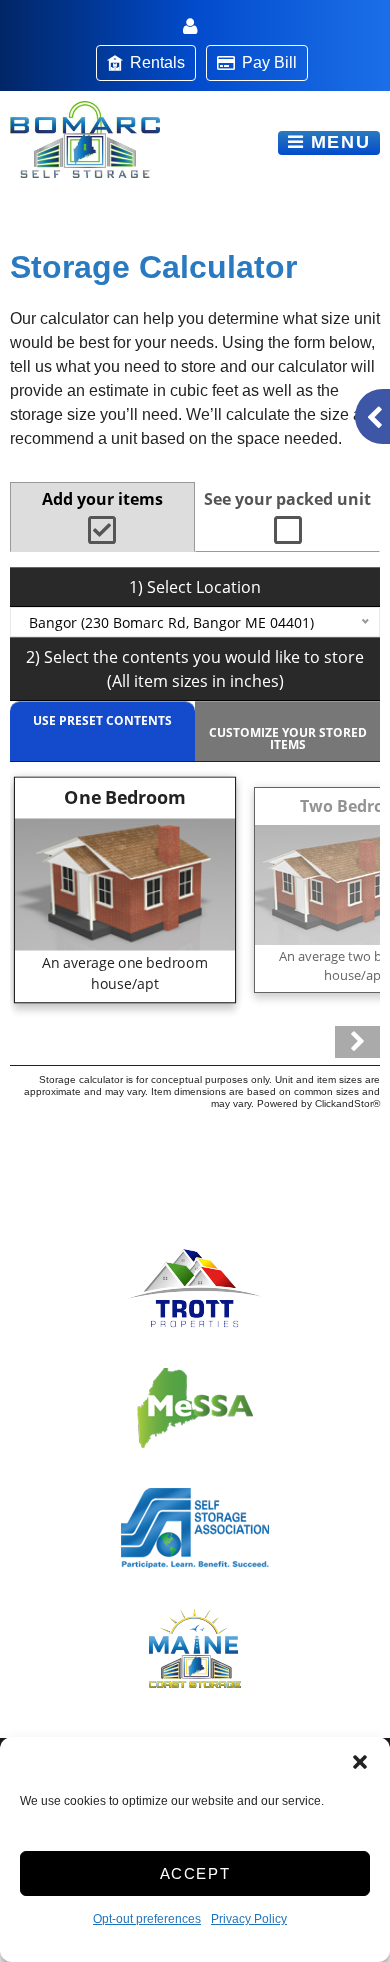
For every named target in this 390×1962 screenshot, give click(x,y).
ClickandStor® (347, 1103)
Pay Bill (269, 62)
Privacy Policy (249, 1919)
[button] (360, 1762)
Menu (337, 142)
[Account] (193, 27)
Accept (195, 1873)
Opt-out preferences (147, 1919)
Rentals (157, 62)
